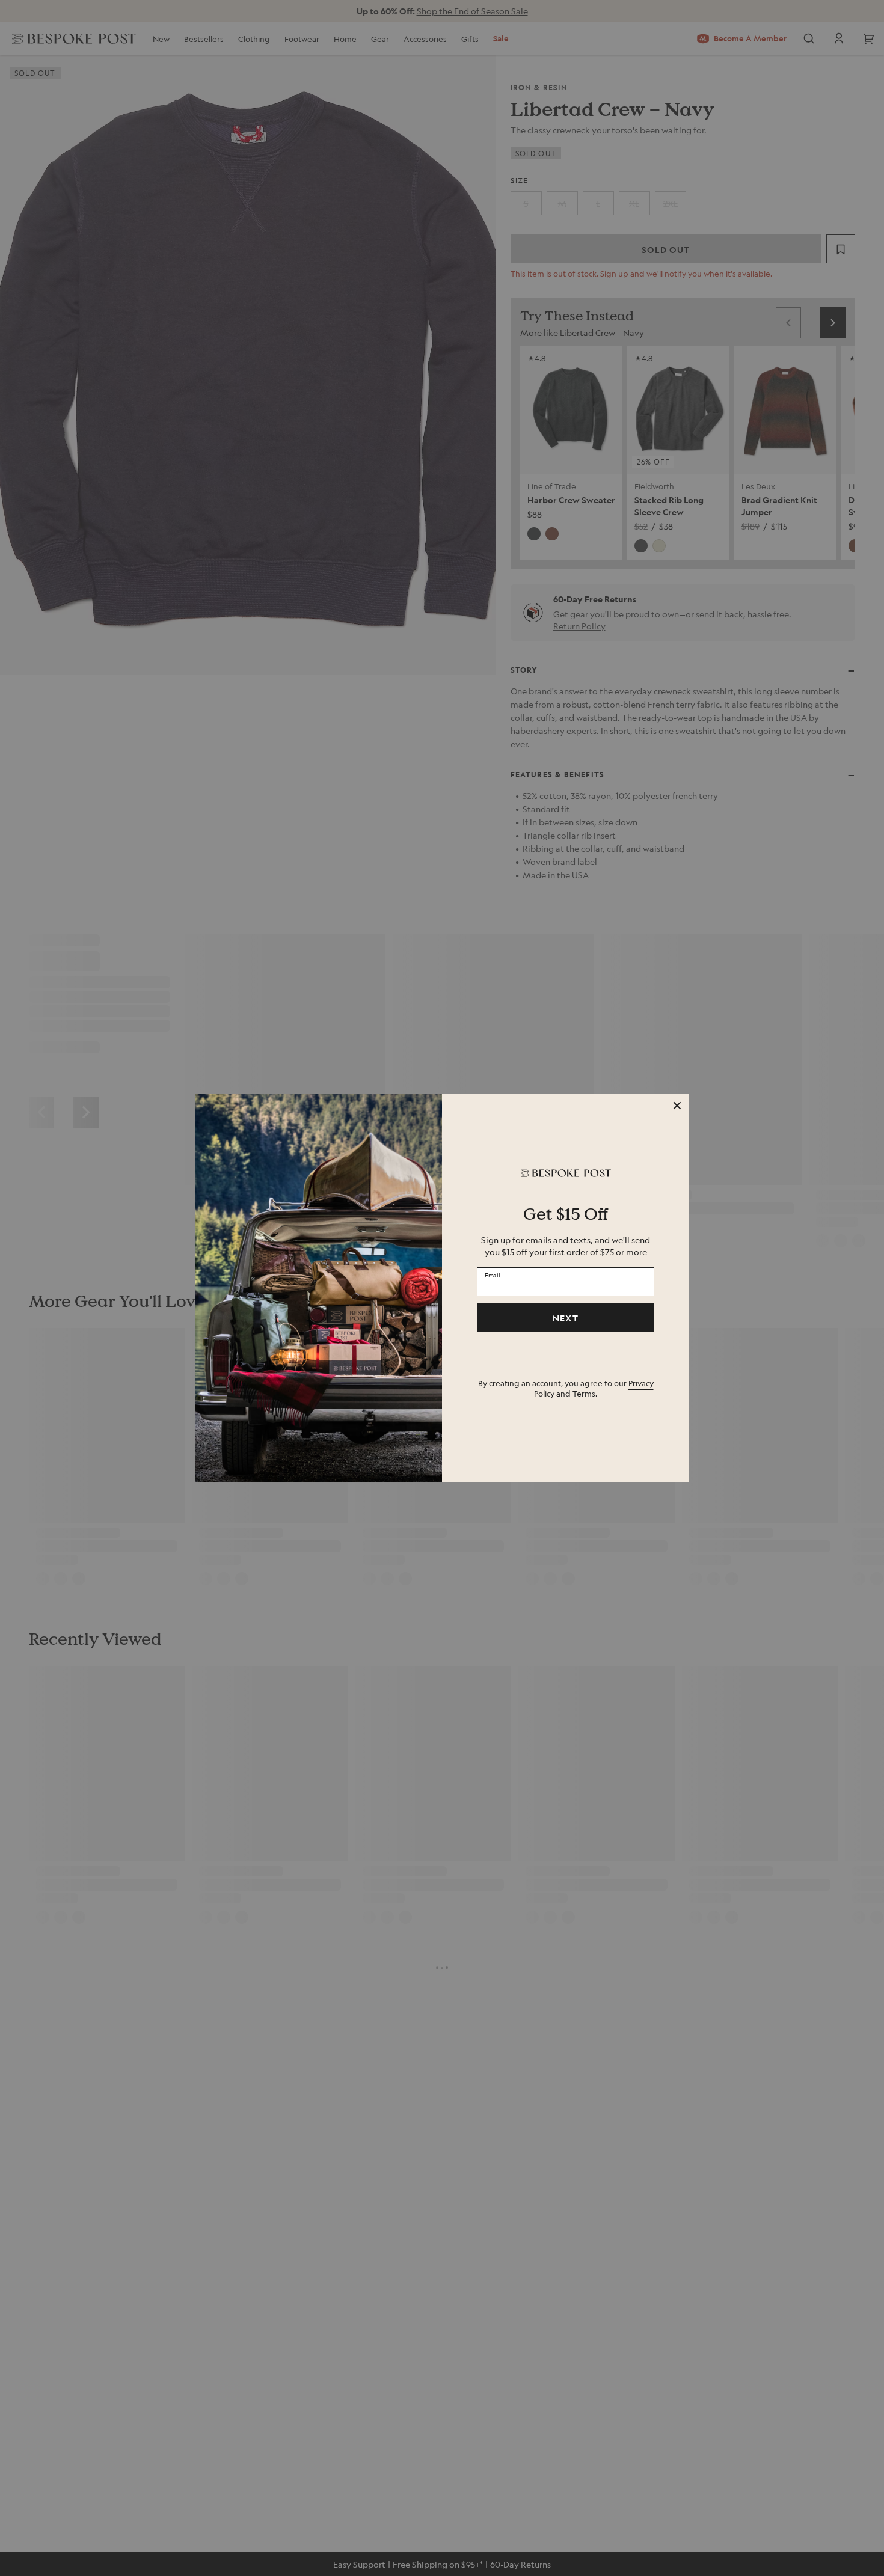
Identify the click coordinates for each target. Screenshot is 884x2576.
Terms (584, 1393)
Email (493, 1274)
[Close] (677, 1106)
